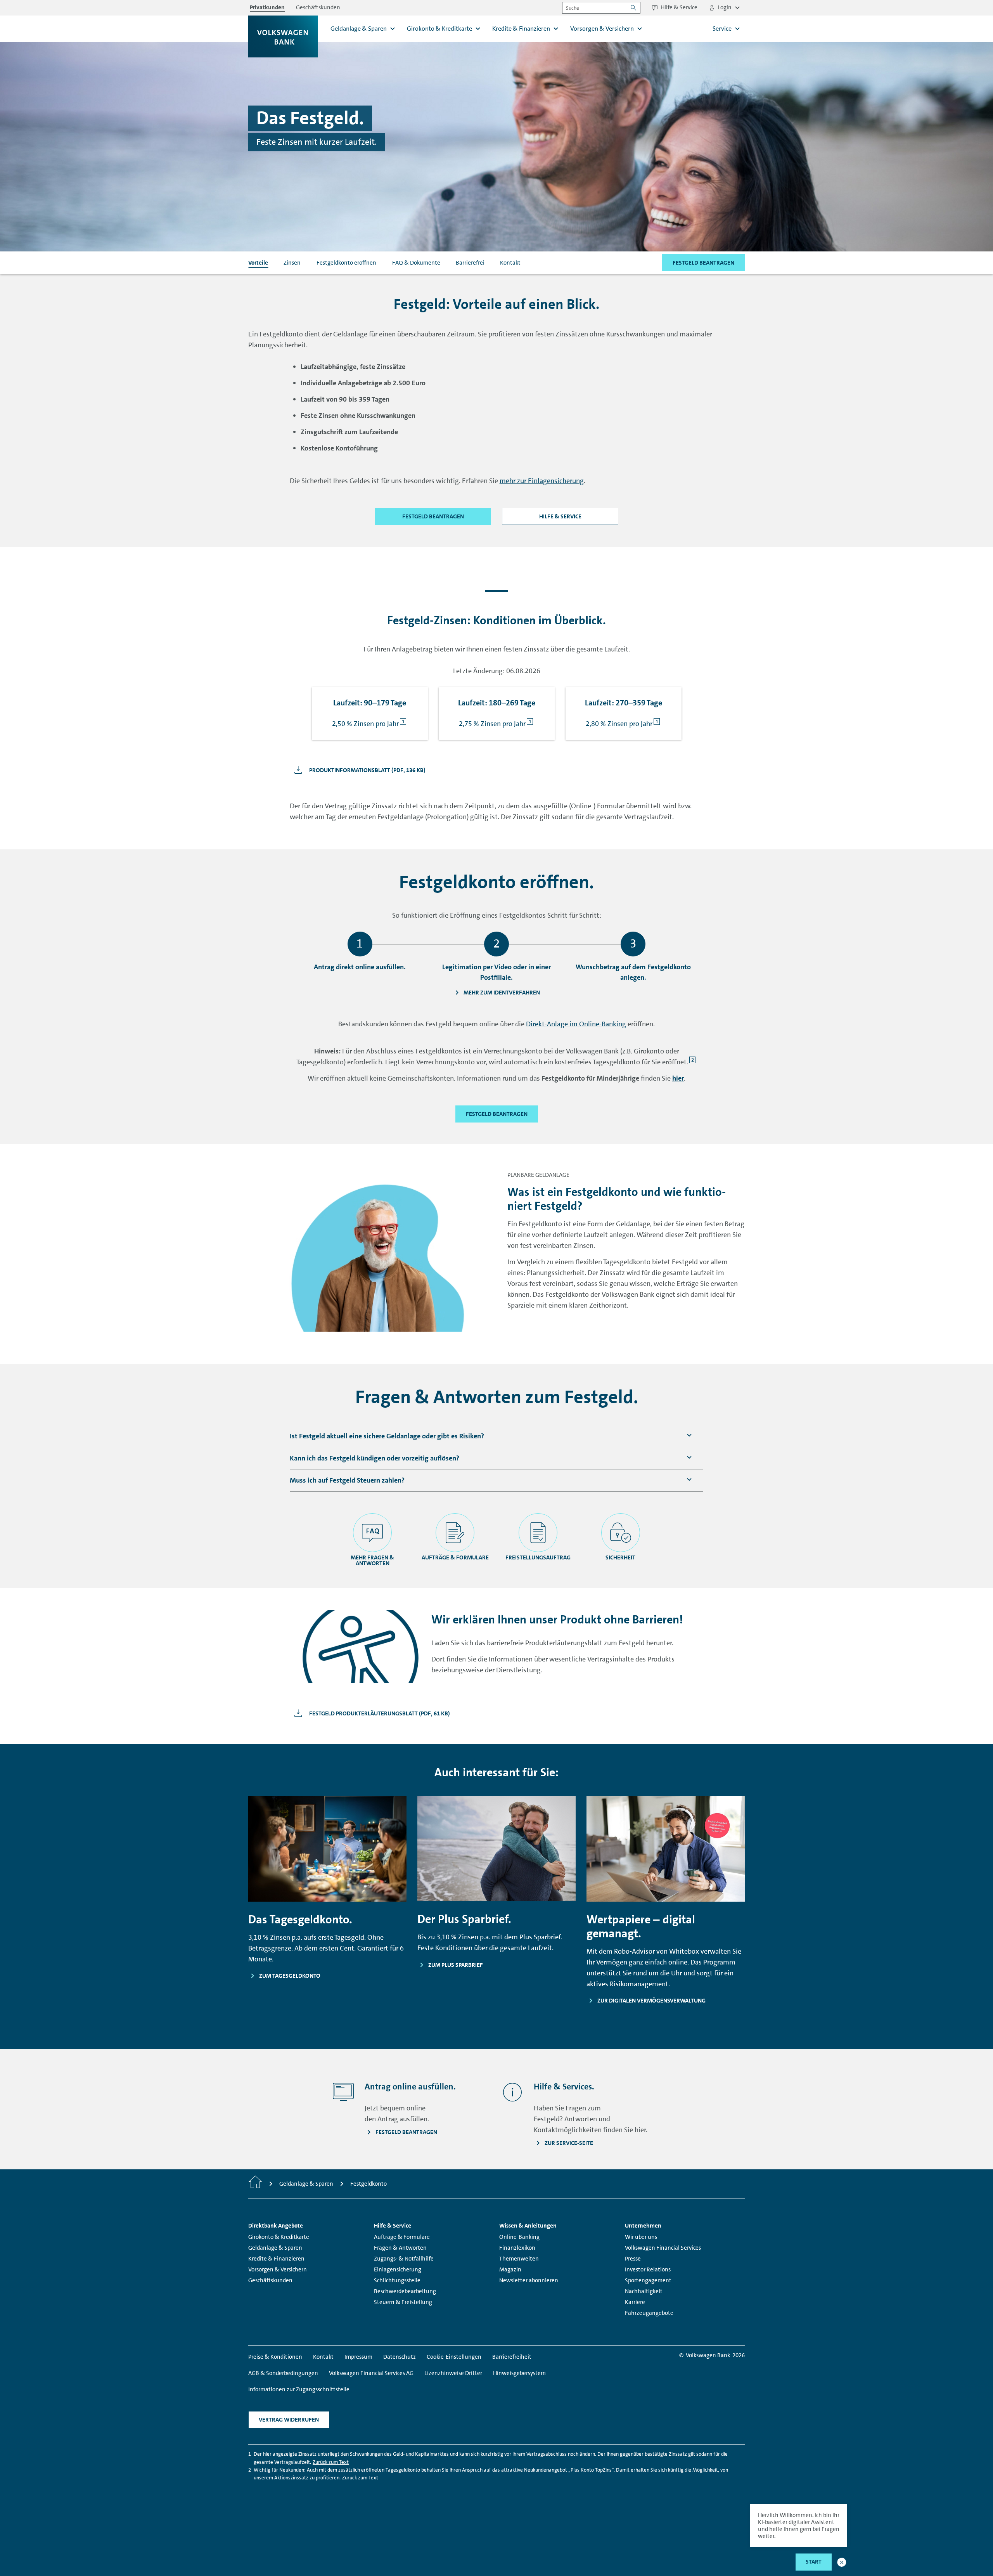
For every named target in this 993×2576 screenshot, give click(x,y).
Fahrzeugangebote (649, 2313)
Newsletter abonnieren (529, 2280)
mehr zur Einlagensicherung (542, 481)
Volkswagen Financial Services (663, 2248)
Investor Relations (648, 2269)
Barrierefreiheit (512, 2357)
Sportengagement (648, 2280)
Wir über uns (641, 2237)
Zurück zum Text (331, 2462)
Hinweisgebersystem (519, 2373)
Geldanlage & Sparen (275, 2248)
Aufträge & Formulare (402, 2237)
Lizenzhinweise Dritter (453, 2373)
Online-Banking (519, 2237)
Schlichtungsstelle (397, 2280)
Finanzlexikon (517, 2248)
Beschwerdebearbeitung (405, 2291)
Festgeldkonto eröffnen (346, 263)
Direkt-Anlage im (576, 1024)
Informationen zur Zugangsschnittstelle (299, 2389)
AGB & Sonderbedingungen (283, 2373)
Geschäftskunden (270, 2280)
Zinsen (292, 263)
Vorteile (258, 263)
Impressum (358, 2357)
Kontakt (510, 263)
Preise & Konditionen (275, 2357)
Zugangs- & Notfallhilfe (404, 2259)
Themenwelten (519, 2259)
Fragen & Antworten (400, 2248)
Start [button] (814, 2562)
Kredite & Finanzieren (276, 2259)
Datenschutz (400, 2357)
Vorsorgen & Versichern (278, 2269)
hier (678, 1078)
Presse (633, 2259)
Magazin (510, 2269)
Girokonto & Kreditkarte (279, 2237)
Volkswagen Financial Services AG (371, 2373)
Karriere (635, 2302)
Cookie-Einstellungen (454, 2357)
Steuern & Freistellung (403, 2302)
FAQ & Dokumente (416, 263)
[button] (842, 2562)
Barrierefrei (470, 263)
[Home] (255, 2184)
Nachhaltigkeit (644, 2291)
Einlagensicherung (398, 2269)
